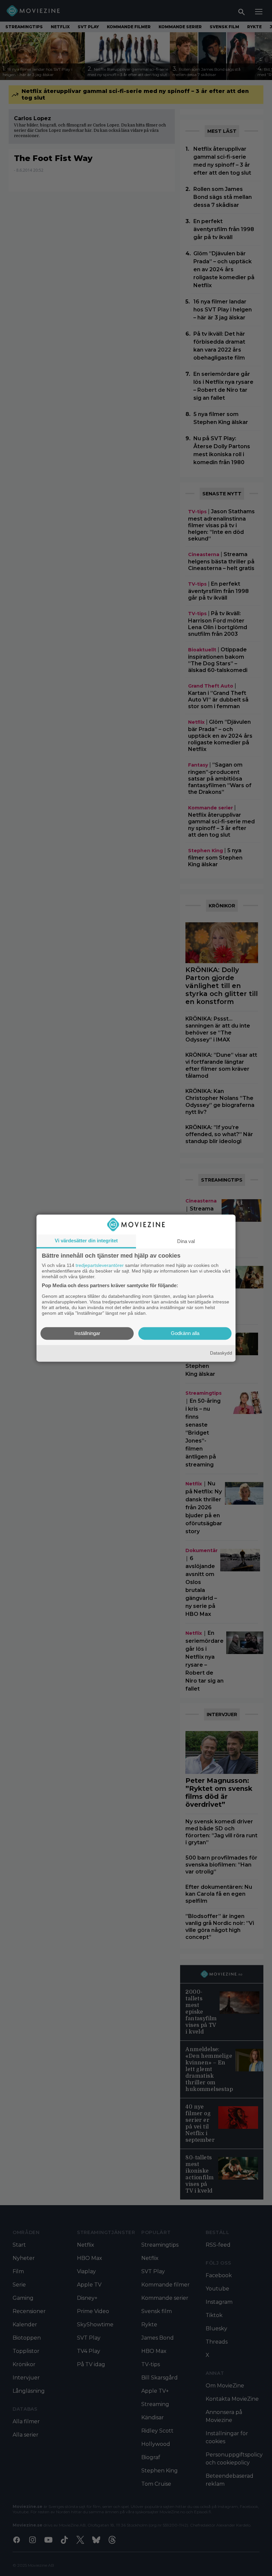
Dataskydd (221, 1353)
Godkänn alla (185, 1333)
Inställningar (87, 1333)
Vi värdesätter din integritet (86, 1241)
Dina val (186, 1241)
